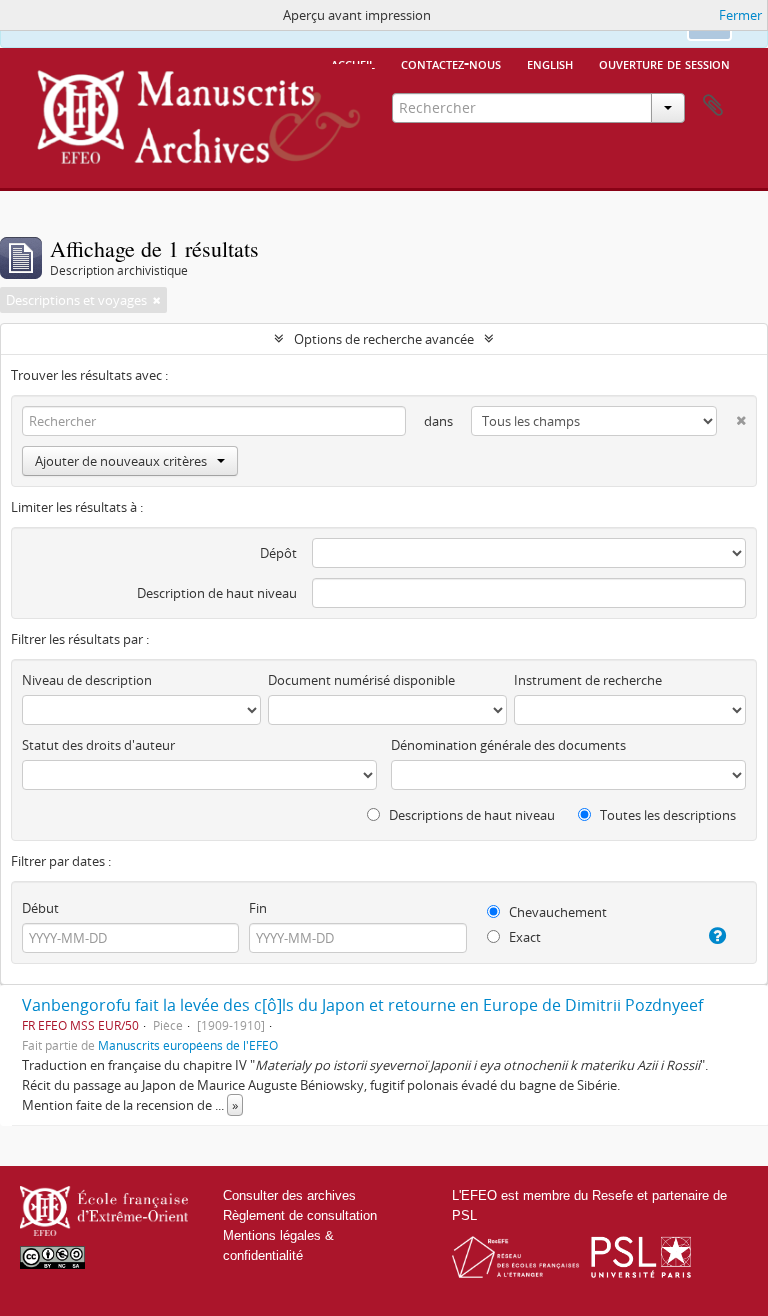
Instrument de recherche (588, 680)
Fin (258, 908)
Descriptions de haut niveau (470, 815)
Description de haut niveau (217, 593)
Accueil (353, 63)
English (550, 63)
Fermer (740, 15)
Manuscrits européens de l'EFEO (188, 1045)
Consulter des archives (289, 1195)
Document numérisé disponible (361, 680)
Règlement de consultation (300, 1215)
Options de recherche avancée (384, 339)
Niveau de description (87, 680)
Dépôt (278, 553)
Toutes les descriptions (666, 815)
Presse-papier (713, 106)
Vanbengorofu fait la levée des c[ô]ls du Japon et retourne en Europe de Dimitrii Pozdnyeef (362, 1005)
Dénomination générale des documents (508, 745)
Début (40, 908)
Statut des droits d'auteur (98, 745)
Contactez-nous (451, 63)
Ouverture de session (664, 63)
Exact (523, 937)
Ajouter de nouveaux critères (121, 461)
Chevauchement (556, 912)
